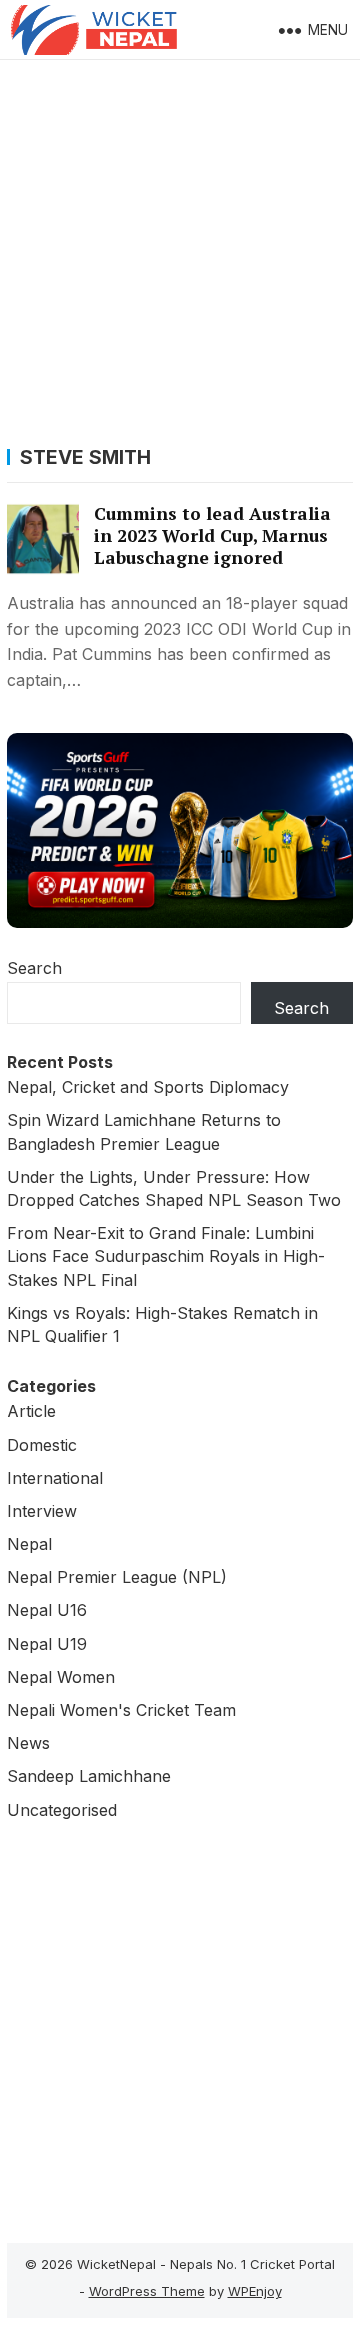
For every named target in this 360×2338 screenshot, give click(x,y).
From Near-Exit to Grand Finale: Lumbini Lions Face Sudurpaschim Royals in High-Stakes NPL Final (166, 1256)
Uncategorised (62, 1810)
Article (31, 1411)
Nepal (29, 1544)
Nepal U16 (47, 1610)
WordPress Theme (147, 2291)
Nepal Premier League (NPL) (117, 1577)
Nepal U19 (47, 1644)
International (55, 1478)
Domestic (42, 1445)
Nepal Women (61, 1677)
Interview (42, 1511)
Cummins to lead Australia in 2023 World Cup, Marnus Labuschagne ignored (212, 535)
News (28, 1743)
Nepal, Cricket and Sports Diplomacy (148, 1087)
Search (34, 968)
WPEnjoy (255, 2291)
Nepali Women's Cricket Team (121, 1710)
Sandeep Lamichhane (89, 1776)
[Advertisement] (180, 250)
